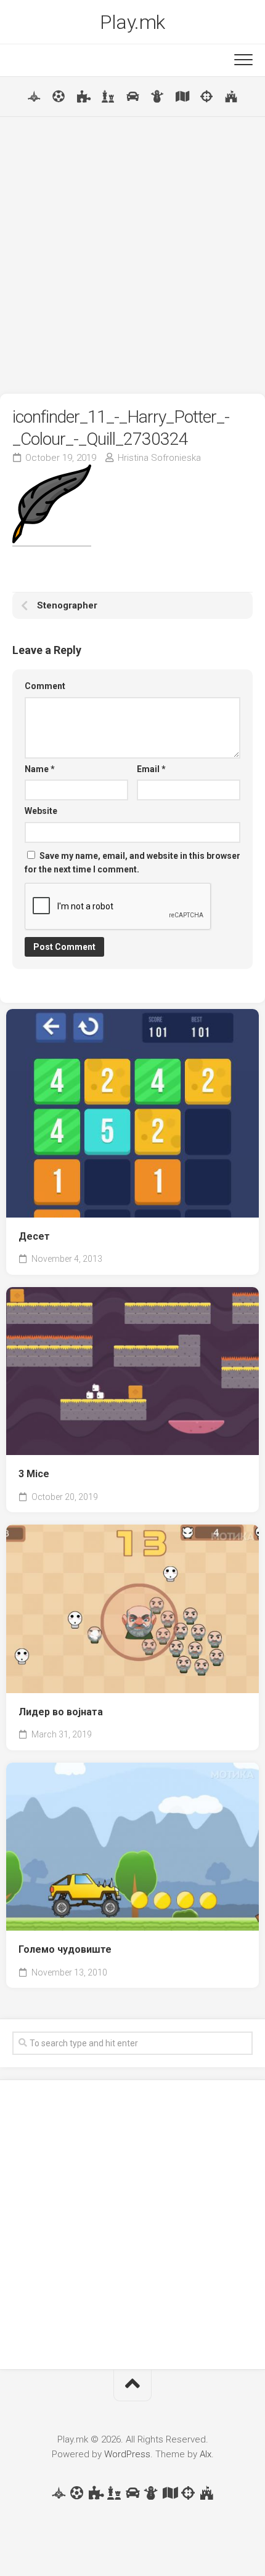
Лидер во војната (61, 1712)
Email (151, 769)
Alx (206, 2454)
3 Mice (34, 1474)
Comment (45, 686)
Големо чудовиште (65, 1949)
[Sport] (59, 97)
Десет (34, 1236)
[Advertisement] (132, 255)
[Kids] (157, 97)
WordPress (127, 2454)
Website (41, 811)
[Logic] (83, 97)
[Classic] (108, 97)
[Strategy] (231, 97)
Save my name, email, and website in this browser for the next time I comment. (132, 863)
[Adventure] (182, 97)
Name (40, 769)
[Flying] (34, 97)
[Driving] (132, 97)
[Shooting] (206, 97)
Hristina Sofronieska (159, 458)
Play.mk (132, 22)
